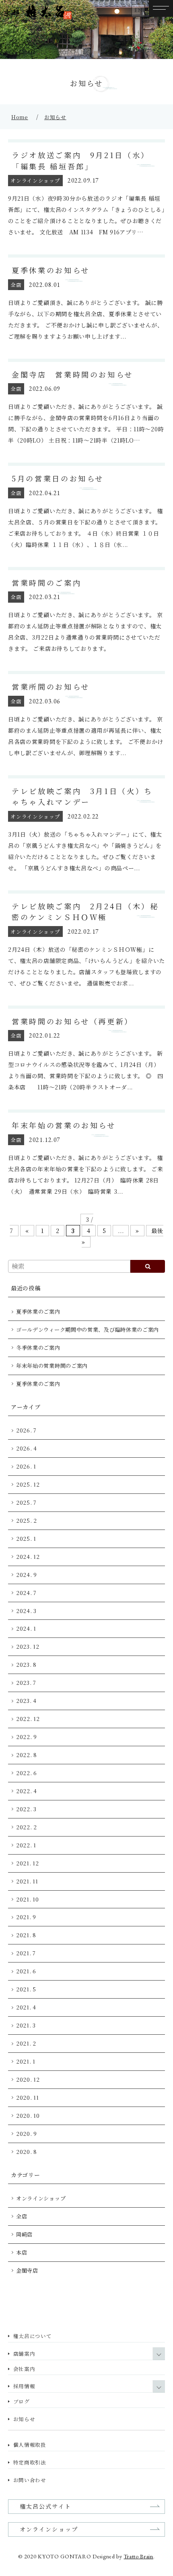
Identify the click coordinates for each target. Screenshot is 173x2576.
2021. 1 (26, 2061)
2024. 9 (27, 1575)
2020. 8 (27, 2152)
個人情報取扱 (30, 2445)
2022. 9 (27, 1737)
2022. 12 (28, 1719)
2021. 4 (26, 2007)
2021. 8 (26, 1935)
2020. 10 (28, 2116)
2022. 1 (26, 1845)
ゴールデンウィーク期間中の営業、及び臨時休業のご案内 (88, 1330)
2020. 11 (28, 2098)
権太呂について (33, 2336)
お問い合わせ (30, 2480)
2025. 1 (26, 1539)
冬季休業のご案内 (38, 1348)
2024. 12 (28, 1557)
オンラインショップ (41, 2198)
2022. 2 (27, 1827)
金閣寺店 (27, 2270)
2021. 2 (26, 2043)
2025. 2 (27, 1521)
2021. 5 (26, 1989)
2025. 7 (26, 1502)
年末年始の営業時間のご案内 (52, 1366)
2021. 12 (28, 1863)
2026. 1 (26, 1466)
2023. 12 (28, 1647)
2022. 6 (27, 1773)
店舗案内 (24, 2354)
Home (20, 117)
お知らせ (55, 117)
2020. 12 (28, 2079)
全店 (22, 2216)
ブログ (22, 2401)
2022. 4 (27, 1791)
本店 (22, 2252)
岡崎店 (24, 2234)
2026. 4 (27, 1448)
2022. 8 (27, 1755)
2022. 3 (26, 1809)
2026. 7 (26, 1430)
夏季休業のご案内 (38, 1311)
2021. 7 (26, 1953)
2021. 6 (26, 1971)
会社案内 (24, 2369)
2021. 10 (28, 1899)
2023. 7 (26, 1683)
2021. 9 (26, 1917)
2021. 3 (26, 2025)
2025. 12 (28, 1484)
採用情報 (24, 2386)
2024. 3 (26, 1611)
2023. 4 (26, 1701)
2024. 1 (26, 1628)
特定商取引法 (30, 2462)
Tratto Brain (139, 2556)
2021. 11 (27, 1881)
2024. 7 (26, 1593)
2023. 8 (26, 1665)
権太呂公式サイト (45, 2506)
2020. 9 (27, 2134)
